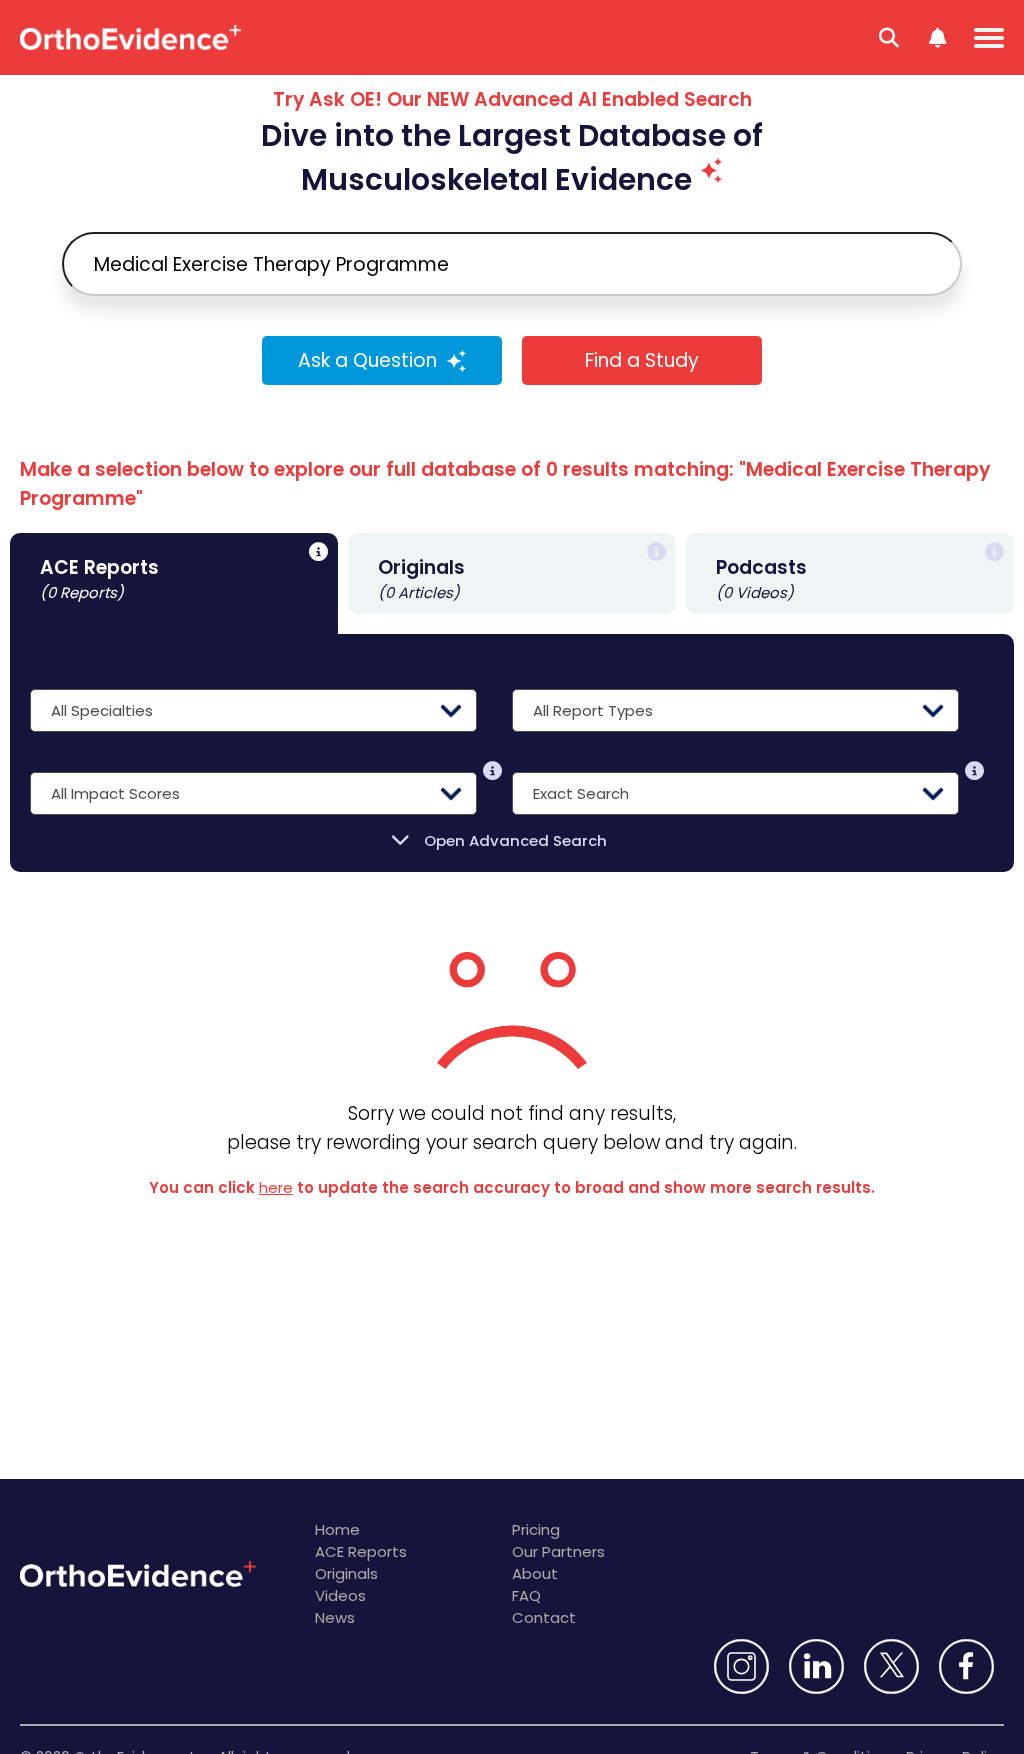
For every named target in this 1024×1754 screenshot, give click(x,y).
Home (337, 1529)
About (535, 1573)
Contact (544, 1617)
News (335, 1617)
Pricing (536, 1529)
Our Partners (558, 1551)
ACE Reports (361, 1551)
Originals (346, 1573)
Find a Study (642, 360)
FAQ (526, 1595)
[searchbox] (512, 264)
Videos (340, 1595)
